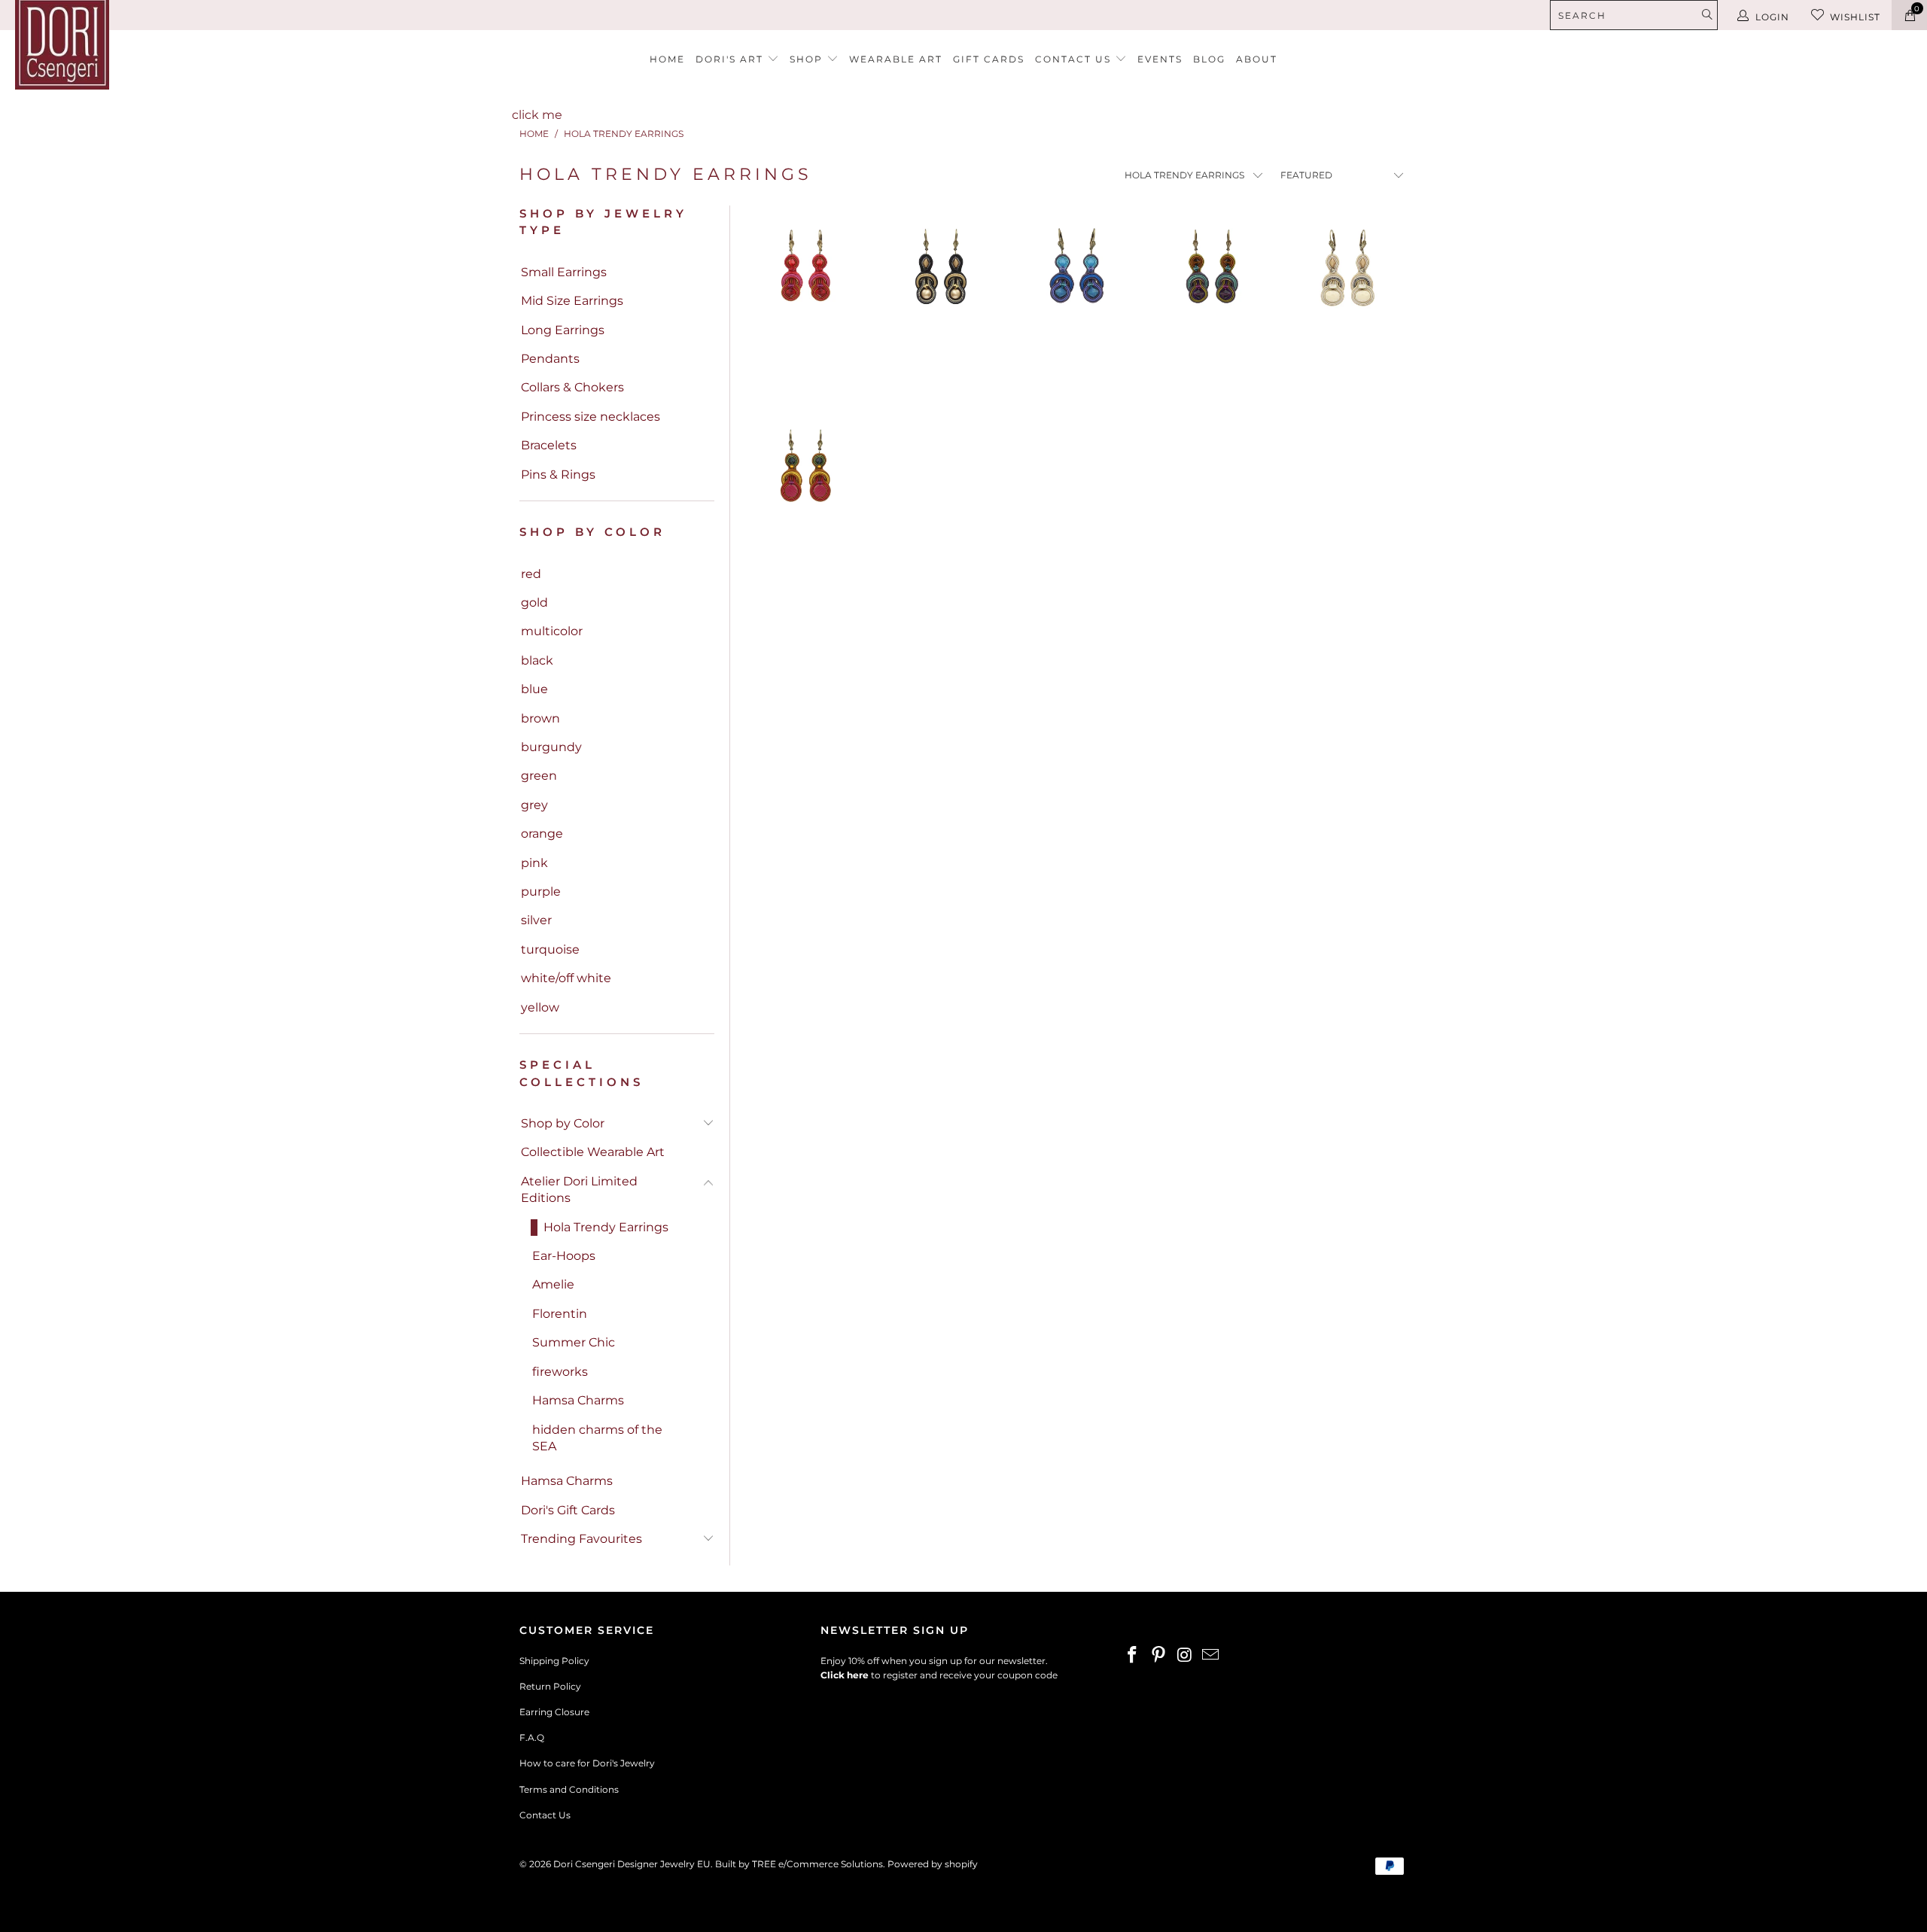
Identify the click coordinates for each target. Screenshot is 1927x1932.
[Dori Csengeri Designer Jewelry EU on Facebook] (1133, 1656)
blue (534, 689)
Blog (1209, 59)
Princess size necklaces (591, 417)
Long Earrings (563, 330)
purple (541, 891)
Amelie (553, 1284)
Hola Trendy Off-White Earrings (1347, 296)
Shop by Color (563, 1123)
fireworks (560, 1372)
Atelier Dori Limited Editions (579, 1190)
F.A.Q (532, 1737)
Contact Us (545, 1815)
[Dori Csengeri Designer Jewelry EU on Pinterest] (1159, 1656)
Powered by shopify (933, 1864)
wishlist (1855, 17)
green (539, 776)
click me (537, 115)
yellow (540, 1007)
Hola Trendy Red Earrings (805, 296)
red (531, 574)
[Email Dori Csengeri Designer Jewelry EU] (1211, 1656)
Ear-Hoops (564, 1256)
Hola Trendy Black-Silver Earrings (941, 296)
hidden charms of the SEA (597, 1438)
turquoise (550, 949)
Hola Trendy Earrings (606, 1227)
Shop (808, 59)
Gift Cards (989, 59)
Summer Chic (574, 1342)
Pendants (550, 359)
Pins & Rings (558, 475)
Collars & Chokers (572, 387)
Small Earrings (564, 272)
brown (540, 718)
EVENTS (1160, 59)
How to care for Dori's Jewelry (587, 1763)
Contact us (1075, 59)
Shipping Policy (554, 1661)
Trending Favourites (581, 1539)
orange (542, 834)
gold (534, 602)
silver (536, 920)
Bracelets (549, 445)
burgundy (551, 747)
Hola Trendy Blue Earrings (1076, 296)
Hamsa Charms (578, 1400)
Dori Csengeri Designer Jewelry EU (632, 1864)
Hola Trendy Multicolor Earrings (805, 495)
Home (667, 59)
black (537, 660)
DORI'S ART (731, 59)
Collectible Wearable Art (593, 1152)
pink (534, 863)
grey (534, 805)
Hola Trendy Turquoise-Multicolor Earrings (1212, 296)
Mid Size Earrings (572, 301)
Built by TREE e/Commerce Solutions (799, 1864)
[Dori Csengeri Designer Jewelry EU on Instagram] (1185, 1656)
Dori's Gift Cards (568, 1510)
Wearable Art (896, 59)
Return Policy (550, 1686)
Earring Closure (554, 1712)
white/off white (566, 978)
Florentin (560, 1314)
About (1257, 59)
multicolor (552, 631)
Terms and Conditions (569, 1789)
